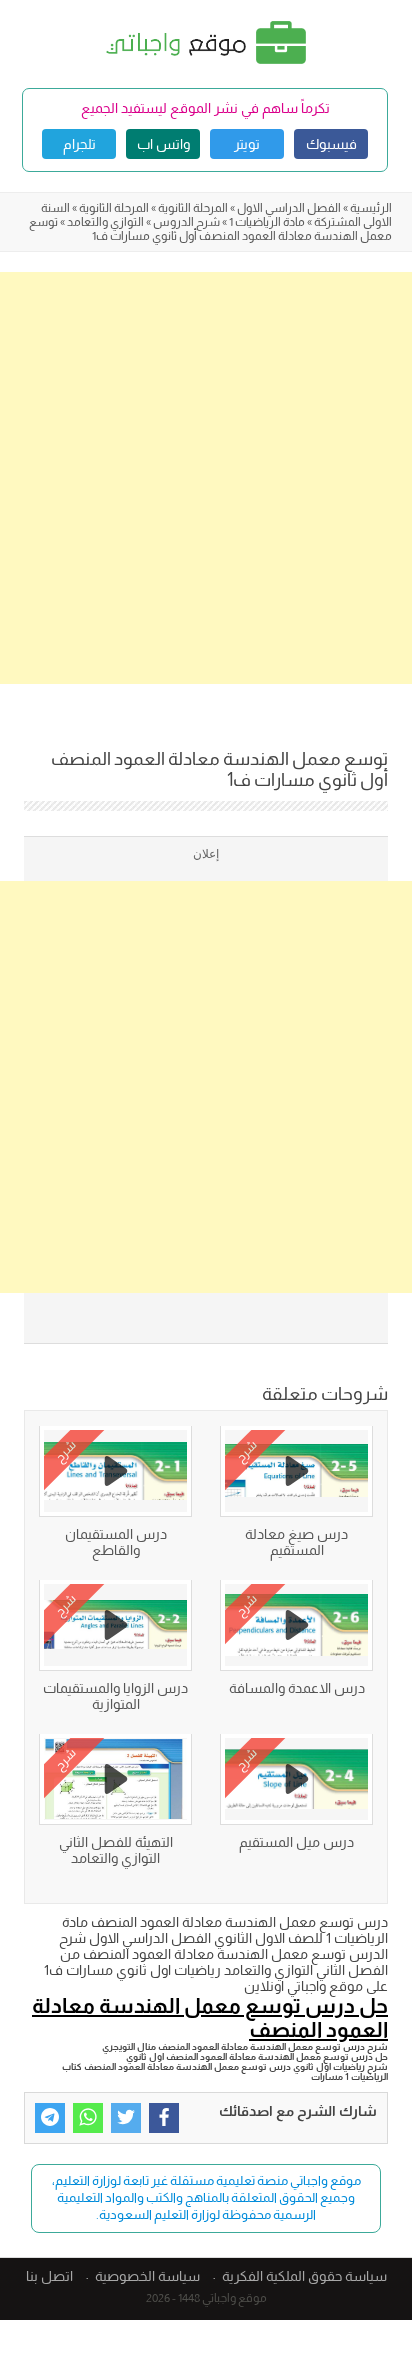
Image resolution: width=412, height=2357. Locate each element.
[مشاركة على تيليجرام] (50, 2118)
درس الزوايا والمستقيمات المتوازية (115, 1696)
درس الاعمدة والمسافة (297, 1688)
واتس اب (163, 144)
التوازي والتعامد (105, 222)
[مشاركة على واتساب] (88, 2118)
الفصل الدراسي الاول (289, 208)
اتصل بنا (49, 2276)
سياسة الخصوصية (147, 2276)
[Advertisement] (206, 478)
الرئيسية (371, 208)
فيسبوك (331, 144)
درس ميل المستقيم (296, 1842)
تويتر (247, 144)
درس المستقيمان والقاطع (116, 1542)
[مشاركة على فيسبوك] (164, 2118)
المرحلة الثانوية (193, 208)
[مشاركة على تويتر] (126, 2118)
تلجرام (79, 144)
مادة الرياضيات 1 (267, 222)
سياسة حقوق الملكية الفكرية (304, 2276)
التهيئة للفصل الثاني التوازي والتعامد (116, 1850)
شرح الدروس (186, 222)
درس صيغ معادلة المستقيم (296, 1542)
